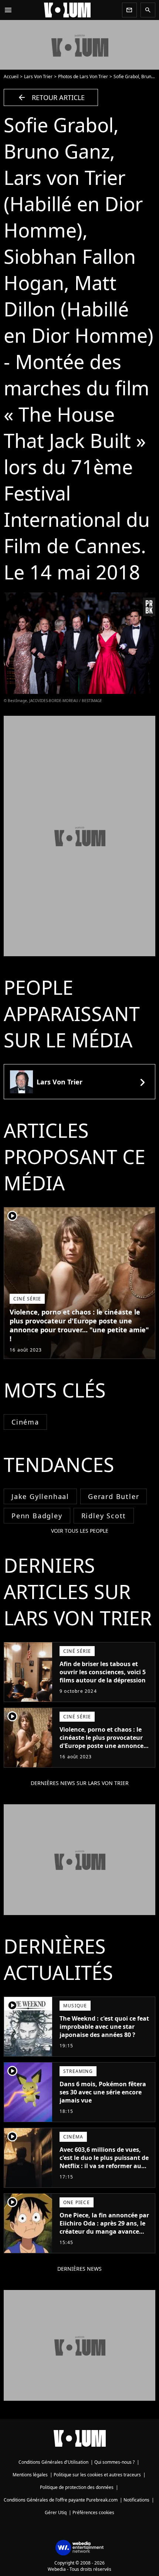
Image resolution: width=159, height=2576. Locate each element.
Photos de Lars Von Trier (83, 77)
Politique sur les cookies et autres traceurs (97, 2475)
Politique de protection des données (77, 2487)
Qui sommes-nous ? (114, 2462)
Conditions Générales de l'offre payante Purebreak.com (61, 2500)
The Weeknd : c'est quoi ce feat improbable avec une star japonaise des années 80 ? (104, 2027)
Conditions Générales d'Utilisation (53, 2462)
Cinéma (25, 1422)
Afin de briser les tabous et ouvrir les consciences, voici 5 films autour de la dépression (103, 1672)
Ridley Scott (104, 1516)
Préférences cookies (93, 2512)
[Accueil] (67, 10)
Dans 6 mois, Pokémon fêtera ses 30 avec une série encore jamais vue (103, 2092)
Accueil (11, 77)
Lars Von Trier (38, 77)
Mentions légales (30, 2475)
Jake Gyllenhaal (40, 1496)
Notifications (136, 2500)
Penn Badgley (37, 1516)
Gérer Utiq (56, 2512)
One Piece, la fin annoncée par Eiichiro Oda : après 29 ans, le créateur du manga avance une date (104, 2227)
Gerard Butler (114, 1496)
